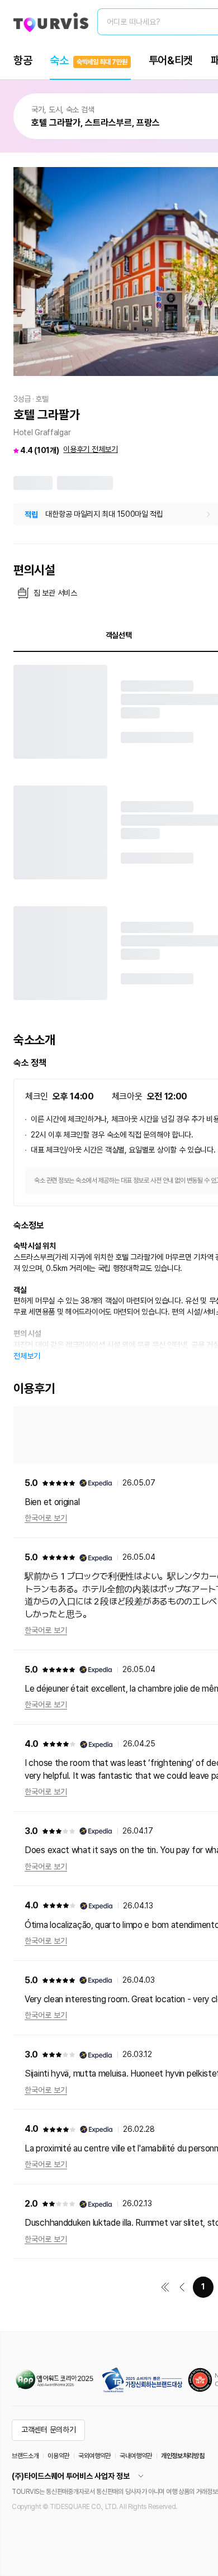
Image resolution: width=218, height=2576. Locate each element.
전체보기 (27, 1356)
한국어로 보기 (46, 1518)
